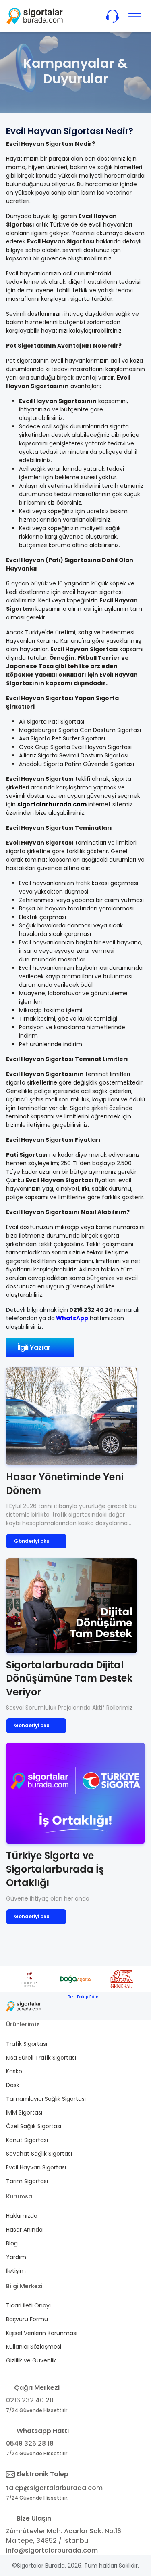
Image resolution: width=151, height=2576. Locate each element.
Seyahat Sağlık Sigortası (39, 2154)
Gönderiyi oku (32, 1541)
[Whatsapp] (93, 2006)
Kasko (14, 2071)
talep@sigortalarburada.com (54, 2488)
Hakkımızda (22, 2216)
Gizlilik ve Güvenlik (31, 2360)
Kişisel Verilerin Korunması (42, 2333)
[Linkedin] (131, 2006)
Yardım (16, 2257)
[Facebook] (73, 2006)
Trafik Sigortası (27, 2044)
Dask (13, 2085)
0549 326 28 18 (30, 2443)
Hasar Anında (24, 2230)
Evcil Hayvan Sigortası (36, 2167)
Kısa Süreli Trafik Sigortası (41, 2058)
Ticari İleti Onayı (28, 2305)
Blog (12, 2243)
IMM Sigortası (24, 2112)
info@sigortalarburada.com (52, 2550)
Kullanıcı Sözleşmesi (34, 2347)
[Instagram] (112, 2006)
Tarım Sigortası (27, 2181)
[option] (37, 1979)
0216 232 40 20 (30, 2400)
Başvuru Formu (27, 2319)
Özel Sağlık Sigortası (34, 2126)
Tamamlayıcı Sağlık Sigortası (46, 2099)
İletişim (16, 2271)
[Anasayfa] (35, 16)
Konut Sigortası (27, 2140)
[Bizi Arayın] (112, 16)
